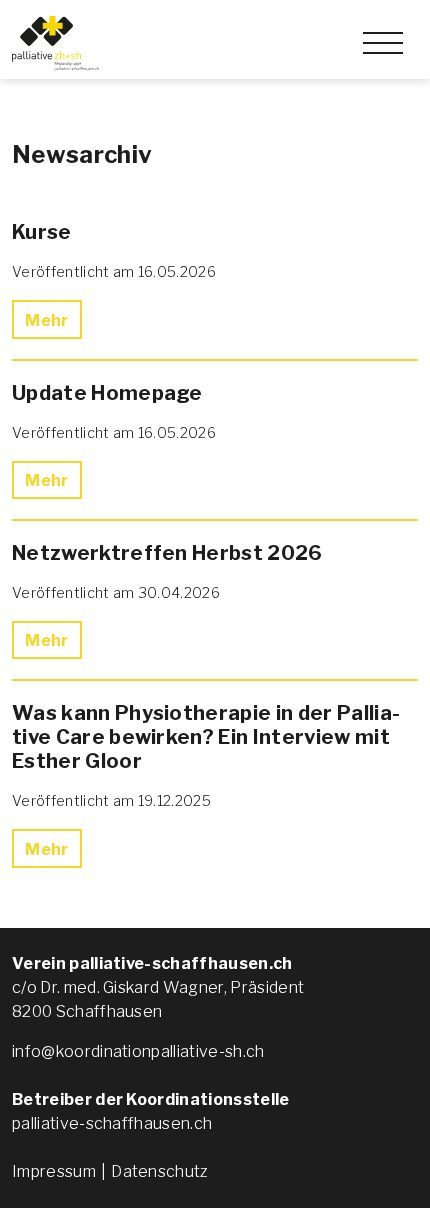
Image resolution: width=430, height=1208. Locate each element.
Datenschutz (160, 1171)
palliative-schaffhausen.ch (112, 1123)
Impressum (54, 1171)
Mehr (46, 320)
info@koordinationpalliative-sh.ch (138, 1051)
